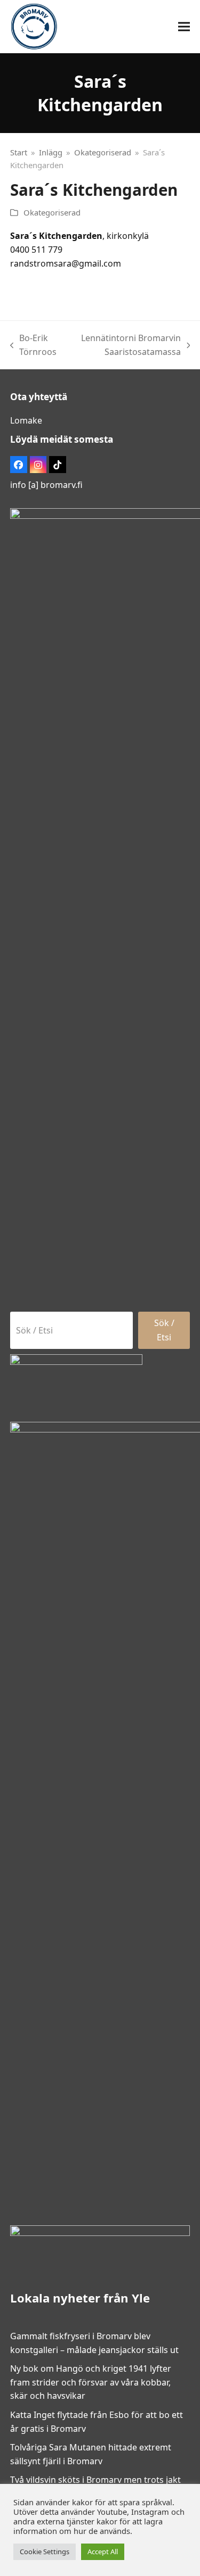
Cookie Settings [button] (45, 2552)
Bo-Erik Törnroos (34, 345)
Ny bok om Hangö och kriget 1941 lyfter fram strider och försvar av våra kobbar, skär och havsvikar (91, 2382)
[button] (184, 27)
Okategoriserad (52, 212)
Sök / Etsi (164, 1330)
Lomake (26, 420)
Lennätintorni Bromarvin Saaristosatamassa (126, 345)
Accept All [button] (103, 2552)
